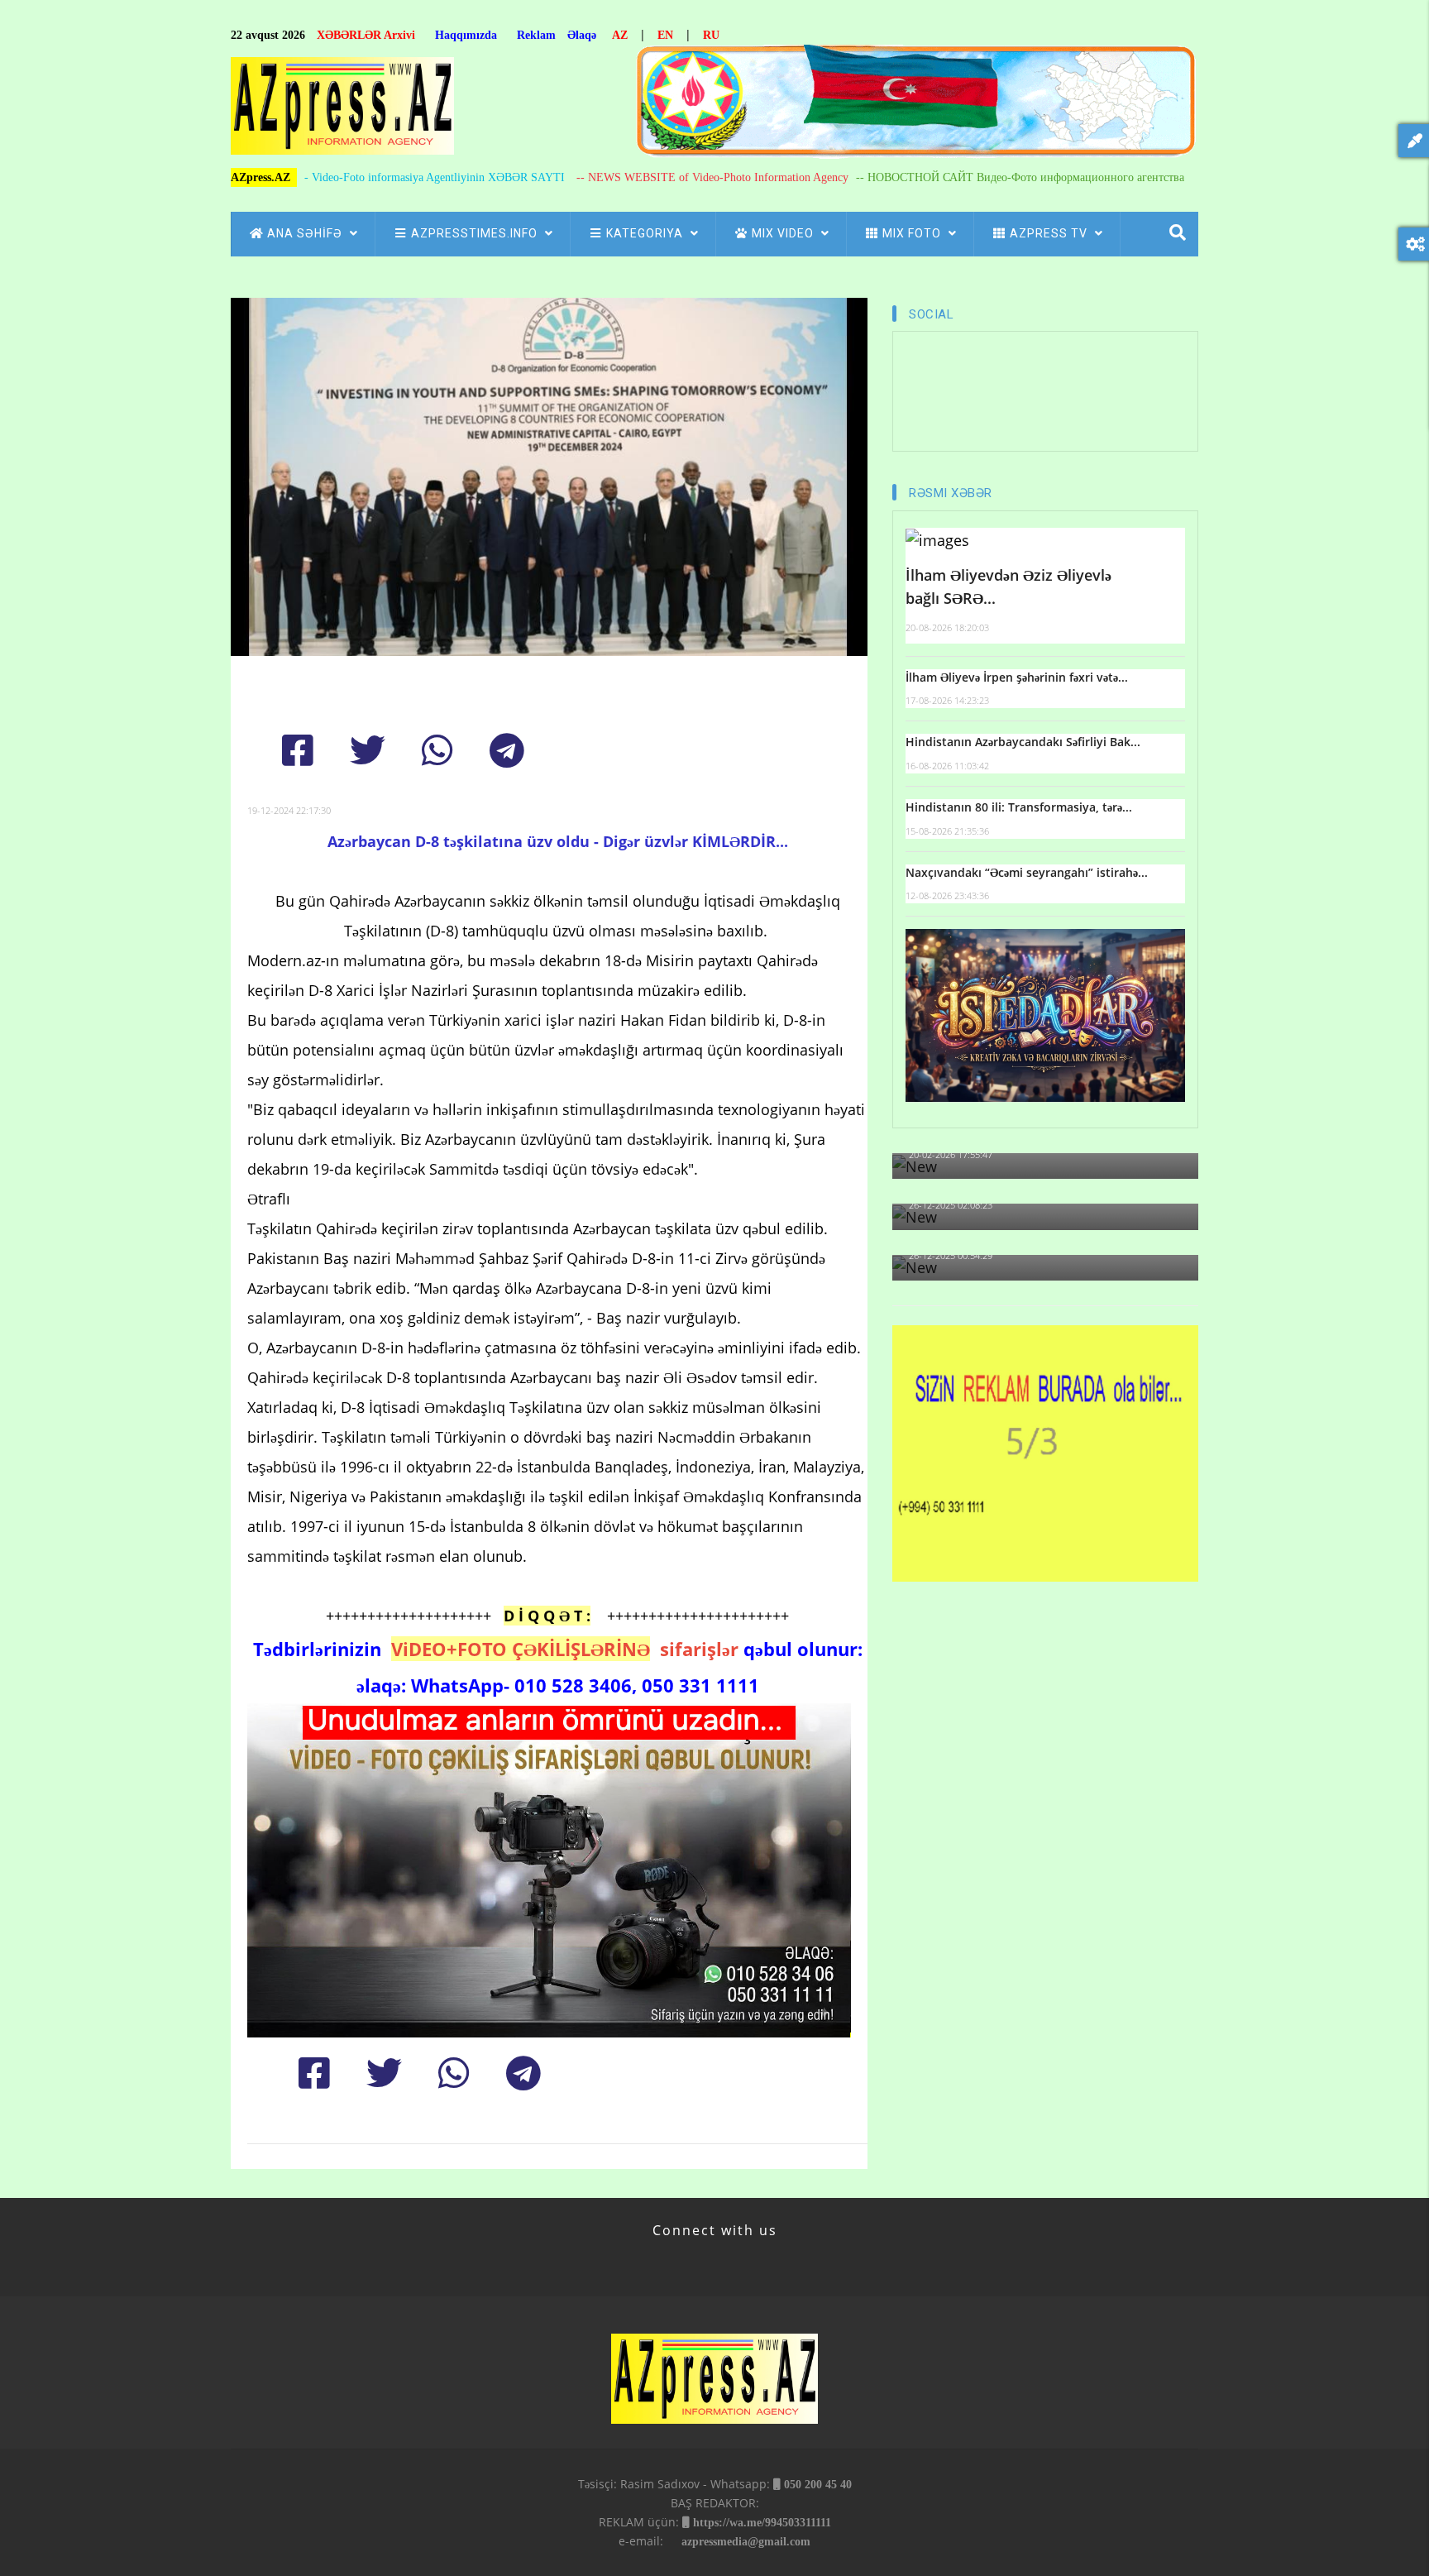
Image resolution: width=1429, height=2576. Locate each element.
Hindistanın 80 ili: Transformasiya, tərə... (1019, 807)
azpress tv (1050, 233)
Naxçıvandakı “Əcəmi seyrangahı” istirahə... (1027, 872)
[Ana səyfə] (342, 110)
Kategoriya (646, 233)
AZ (620, 35)
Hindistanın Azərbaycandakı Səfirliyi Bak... (1023, 742)
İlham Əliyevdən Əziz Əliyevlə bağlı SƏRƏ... (1008, 587)
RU (711, 35)
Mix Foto (913, 233)
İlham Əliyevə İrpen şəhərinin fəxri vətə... (1017, 677)
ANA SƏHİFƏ (306, 233)
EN (665, 35)
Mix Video (784, 233)
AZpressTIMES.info (476, 233)
